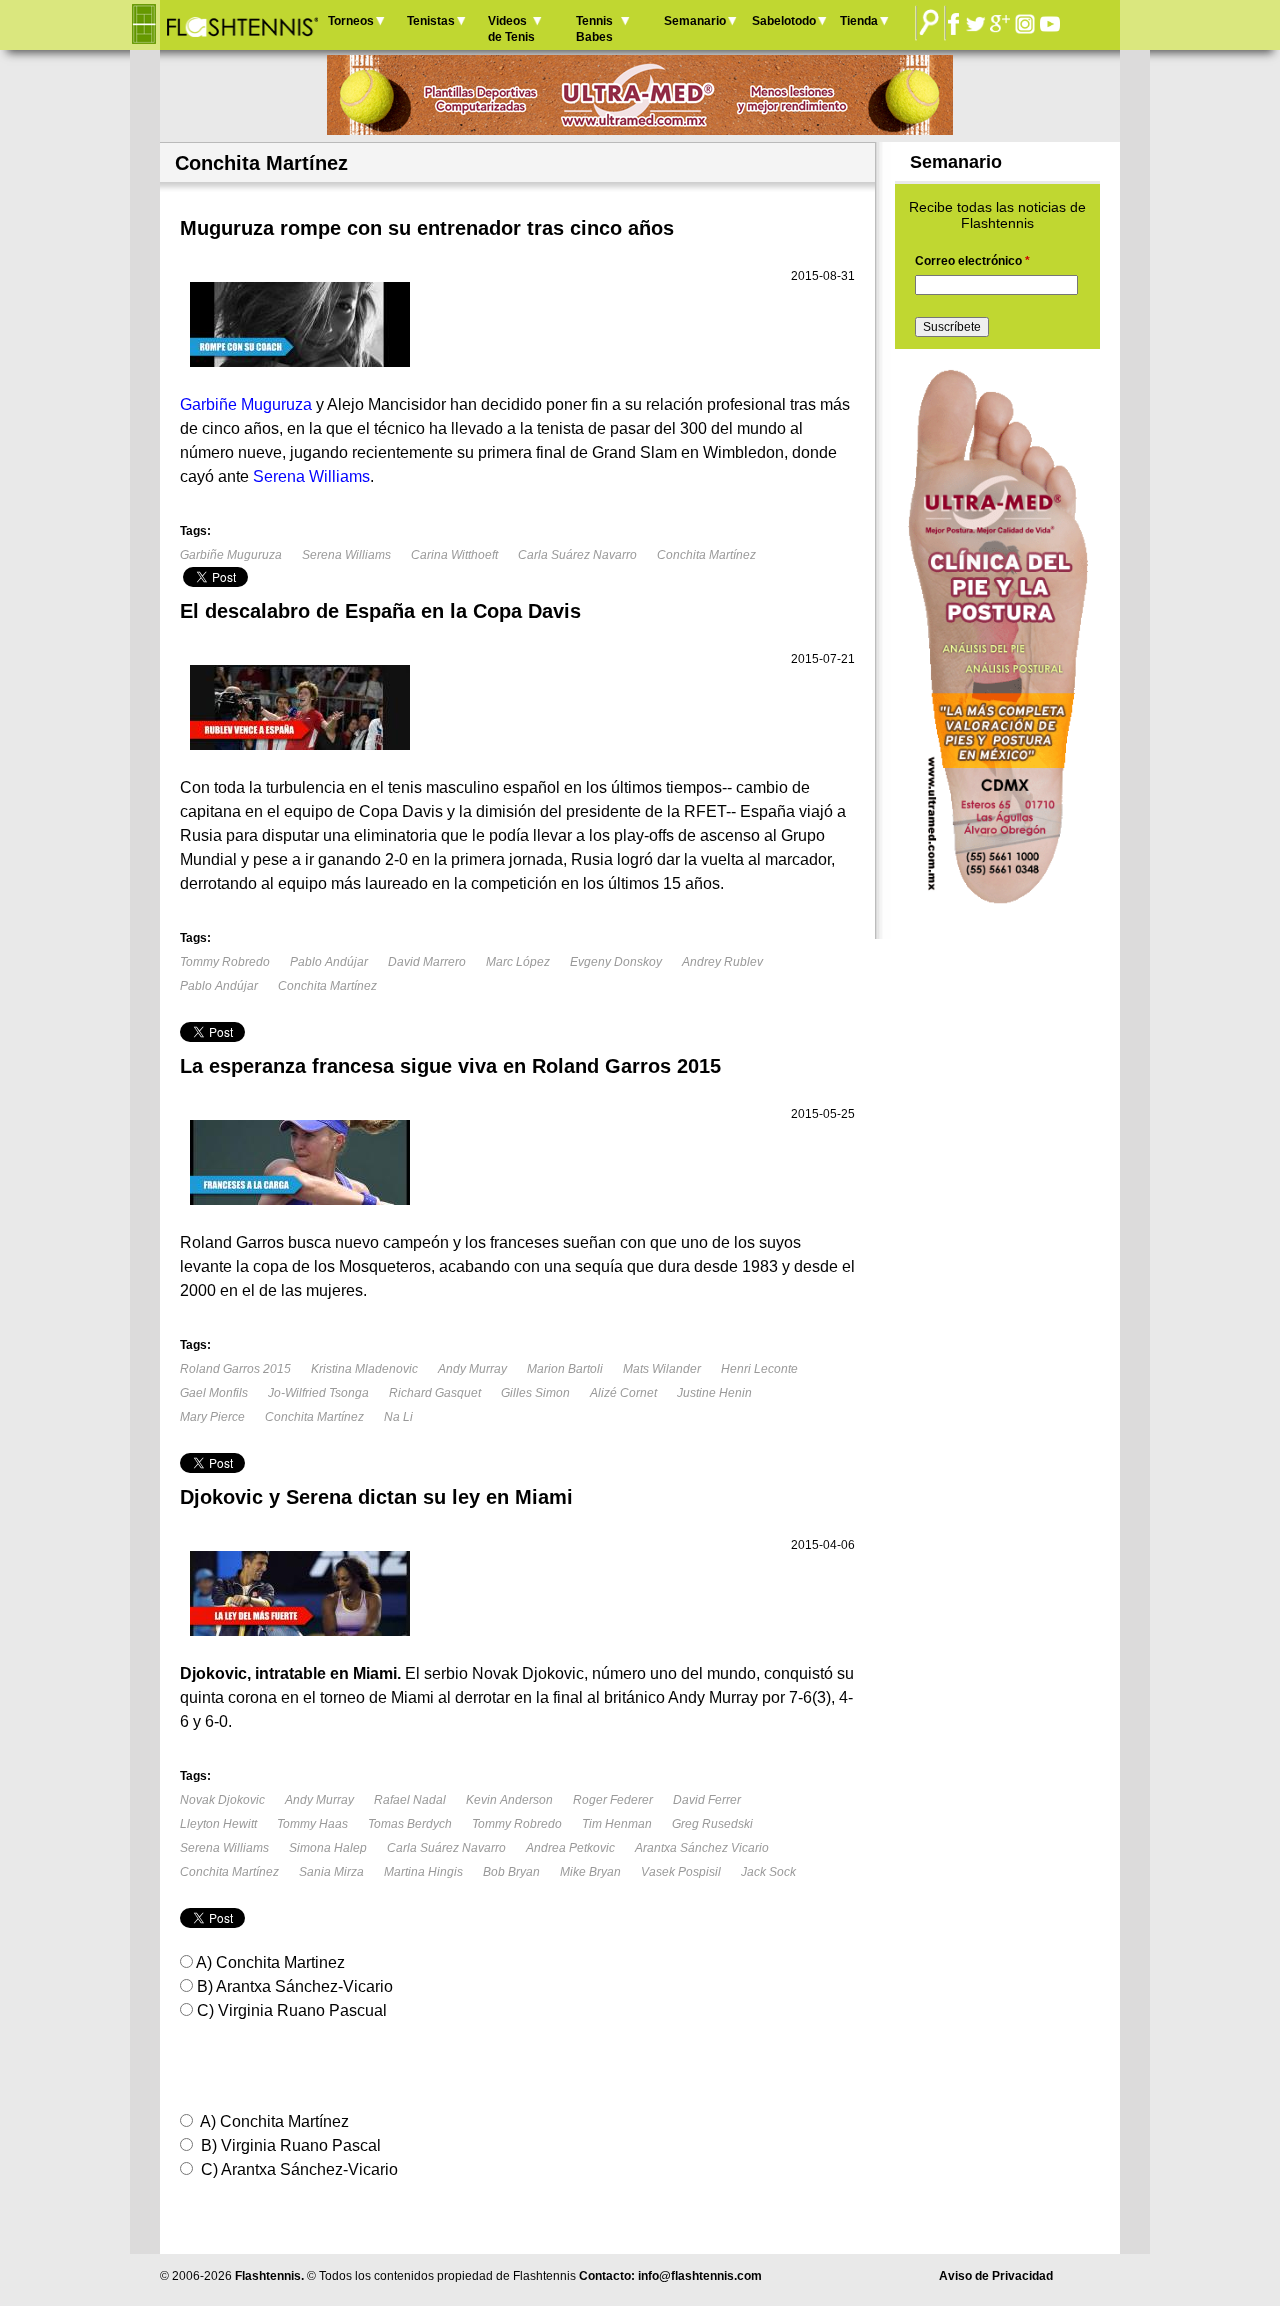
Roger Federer (613, 1800)
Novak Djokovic (222, 1800)
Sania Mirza (331, 1872)
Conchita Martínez (706, 555)
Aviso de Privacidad (996, 2276)
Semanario (695, 21)
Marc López (518, 962)
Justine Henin (714, 1393)
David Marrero (427, 962)
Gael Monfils (214, 1393)
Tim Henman (617, 1824)
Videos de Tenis (511, 29)
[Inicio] (241, 25)
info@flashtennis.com (700, 2276)
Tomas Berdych (410, 1824)
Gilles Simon (535, 1393)
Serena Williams (346, 555)
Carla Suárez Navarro (577, 555)
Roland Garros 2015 (235, 1369)
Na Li (398, 1417)
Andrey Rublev (722, 962)
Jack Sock (768, 1872)
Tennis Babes (594, 29)
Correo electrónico (972, 261)
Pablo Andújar (329, 962)
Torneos (351, 21)
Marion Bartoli (565, 1369)
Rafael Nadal (410, 1800)
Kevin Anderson (509, 1800)
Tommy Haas (312, 1824)
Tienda (859, 21)
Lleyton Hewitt (218, 1824)
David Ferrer (707, 1800)
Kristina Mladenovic (364, 1369)
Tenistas (431, 21)
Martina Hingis (423, 1872)
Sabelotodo (784, 21)
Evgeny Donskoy (616, 962)
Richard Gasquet (435, 1393)
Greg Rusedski (712, 1824)
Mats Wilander (662, 1369)
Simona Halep (328, 1848)
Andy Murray (472, 1369)
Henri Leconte (759, 1369)
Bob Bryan (511, 1872)
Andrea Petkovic (570, 1848)
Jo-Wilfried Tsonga (318, 1393)
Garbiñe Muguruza (231, 555)
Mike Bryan (590, 1872)
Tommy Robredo (225, 962)
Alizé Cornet (623, 1393)
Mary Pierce (212, 1417)
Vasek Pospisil (681, 1872)
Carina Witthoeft (454, 555)
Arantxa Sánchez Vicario (702, 1848)
